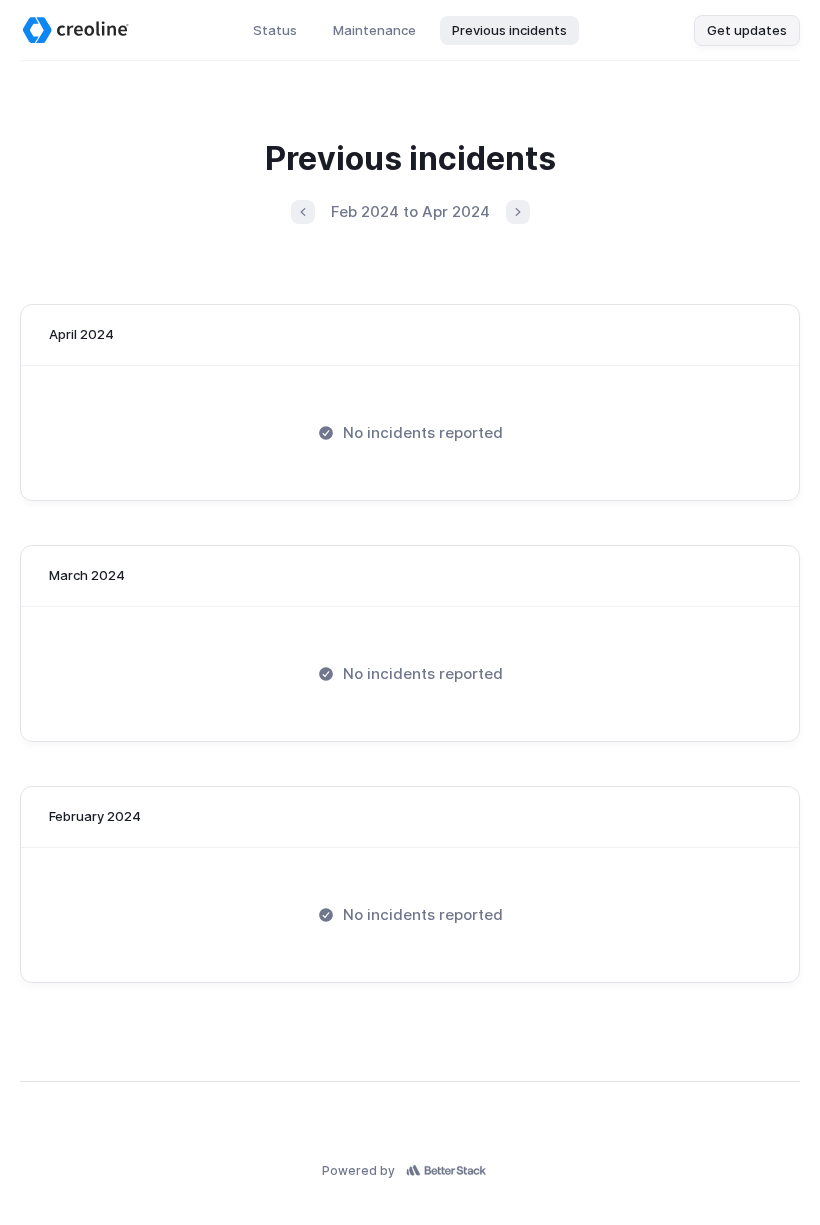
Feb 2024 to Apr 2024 (410, 211)
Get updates (747, 30)
